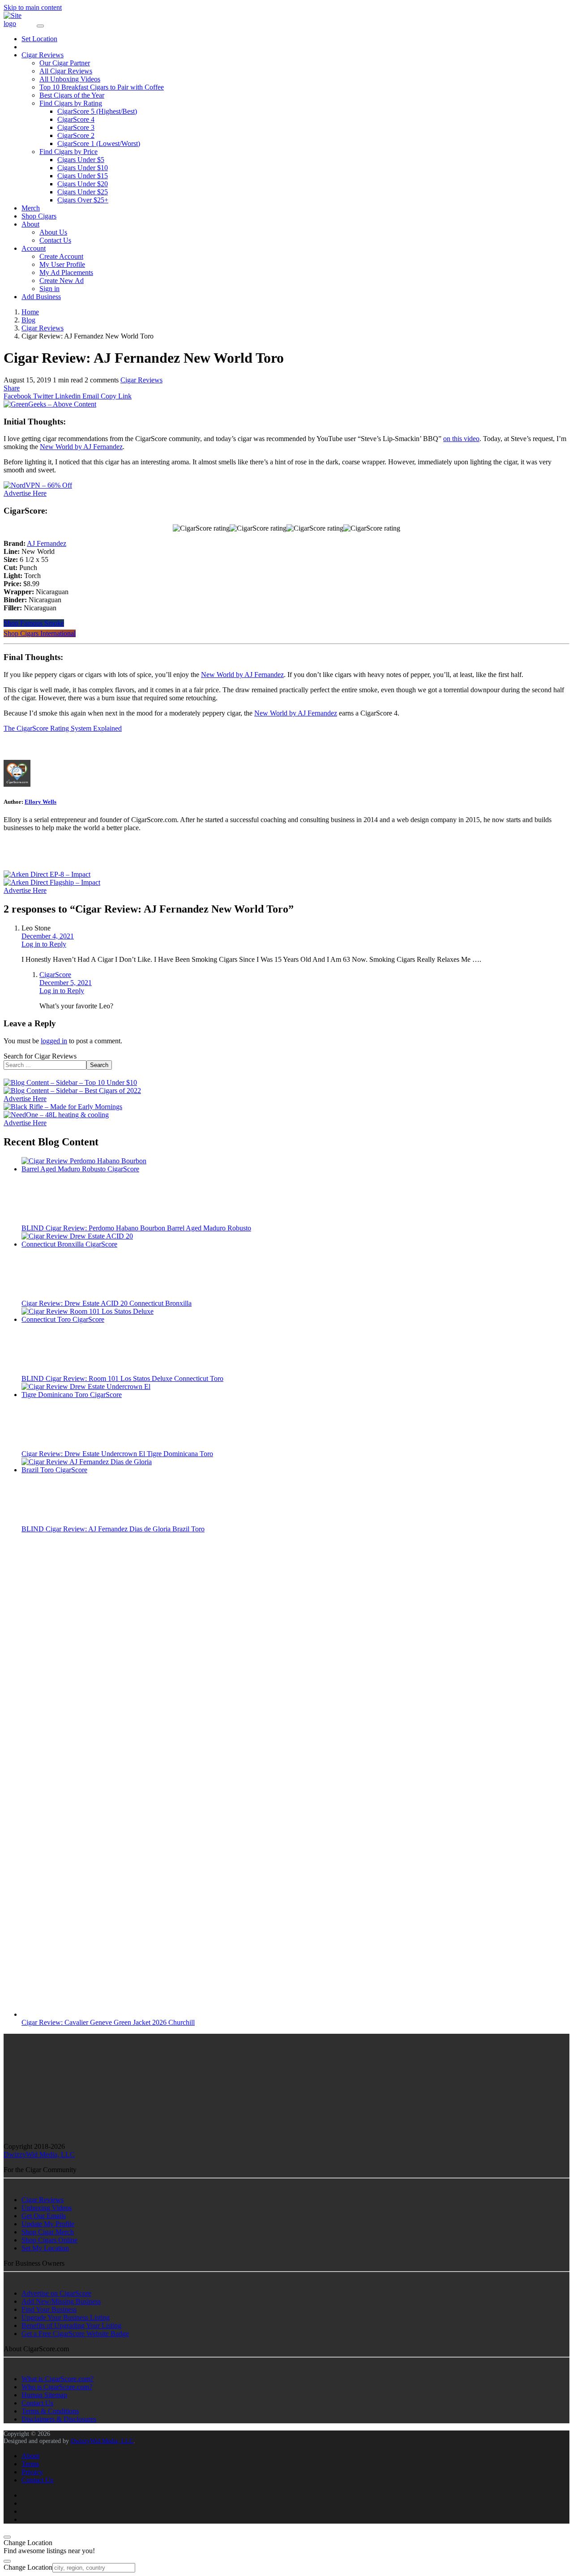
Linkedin (67, 396)
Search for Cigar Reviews (40, 1056)
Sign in (49, 289)
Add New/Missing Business (61, 2301)
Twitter (42, 396)
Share (12, 388)
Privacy (32, 2472)
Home (30, 312)
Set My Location (45, 2248)
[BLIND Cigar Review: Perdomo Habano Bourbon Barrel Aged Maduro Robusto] (89, 1169)
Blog (28, 320)
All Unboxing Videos (70, 79)
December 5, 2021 (66, 983)
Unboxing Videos (47, 2208)
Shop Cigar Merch (48, 2232)
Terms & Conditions (50, 2411)
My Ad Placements (66, 272)
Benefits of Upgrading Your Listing (71, 2325)
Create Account (61, 256)
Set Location (39, 39)
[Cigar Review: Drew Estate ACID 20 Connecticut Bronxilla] (89, 1244)
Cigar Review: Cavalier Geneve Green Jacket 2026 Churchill (108, 2022)
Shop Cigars (39, 216)
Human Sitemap (44, 2395)
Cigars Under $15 (83, 176)
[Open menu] (40, 26)
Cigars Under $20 (83, 184)
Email (90, 396)
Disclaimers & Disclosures (59, 2419)
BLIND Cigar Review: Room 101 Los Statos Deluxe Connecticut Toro (122, 1378)
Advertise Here (25, 493)
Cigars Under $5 (81, 160)
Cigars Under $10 (83, 168)
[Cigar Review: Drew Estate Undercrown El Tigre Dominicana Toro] (89, 1395)
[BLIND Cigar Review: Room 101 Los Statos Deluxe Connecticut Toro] (89, 1319)
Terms (30, 2464)
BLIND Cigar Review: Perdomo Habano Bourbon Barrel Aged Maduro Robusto (136, 1228)
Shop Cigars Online (49, 2240)
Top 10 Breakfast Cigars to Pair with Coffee (102, 87)
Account (34, 248)
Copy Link (115, 396)
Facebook (17, 396)
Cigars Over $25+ (83, 200)
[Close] (7, 2537)
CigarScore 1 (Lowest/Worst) (99, 144)
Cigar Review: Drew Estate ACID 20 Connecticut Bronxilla (107, 1303)
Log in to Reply (44, 944)
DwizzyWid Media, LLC (39, 2154)
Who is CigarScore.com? (57, 2387)
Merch (31, 208)
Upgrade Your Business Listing (66, 2317)
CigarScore (55, 975)
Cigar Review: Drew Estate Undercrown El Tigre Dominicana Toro (117, 1454)
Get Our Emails (44, 2216)
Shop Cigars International (40, 633)
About (30, 224)
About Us (53, 232)
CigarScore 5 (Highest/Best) (97, 111)
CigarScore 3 (76, 127)
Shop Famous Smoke (34, 623)
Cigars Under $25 (83, 192)
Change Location (28, 2567)
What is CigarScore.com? (58, 2379)
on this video (461, 439)
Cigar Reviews (43, 55)
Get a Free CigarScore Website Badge (75, 2334)
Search (99, 1065)
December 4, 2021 (48, 936)
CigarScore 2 (76, 135)
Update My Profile (48, 2224)
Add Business (41, 297)
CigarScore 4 (76, 119)
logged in (54, 1041)
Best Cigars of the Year (72, 95)
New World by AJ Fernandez (81, 447)
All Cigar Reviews (66, 71)
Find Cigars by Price (68, 152)
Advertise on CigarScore (56, 2293)
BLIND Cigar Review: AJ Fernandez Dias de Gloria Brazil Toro (113, 1529)
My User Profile (62, 264)
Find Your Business (49, 2309)
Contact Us (55, 240)
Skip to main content (33, 7)
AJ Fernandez (47, 543)
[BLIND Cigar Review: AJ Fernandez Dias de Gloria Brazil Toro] (89, 1470)
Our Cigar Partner (65, 63)
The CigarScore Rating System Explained (63, 728)
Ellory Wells (41, 802)
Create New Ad (62, 281)
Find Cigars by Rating (71, 103)
